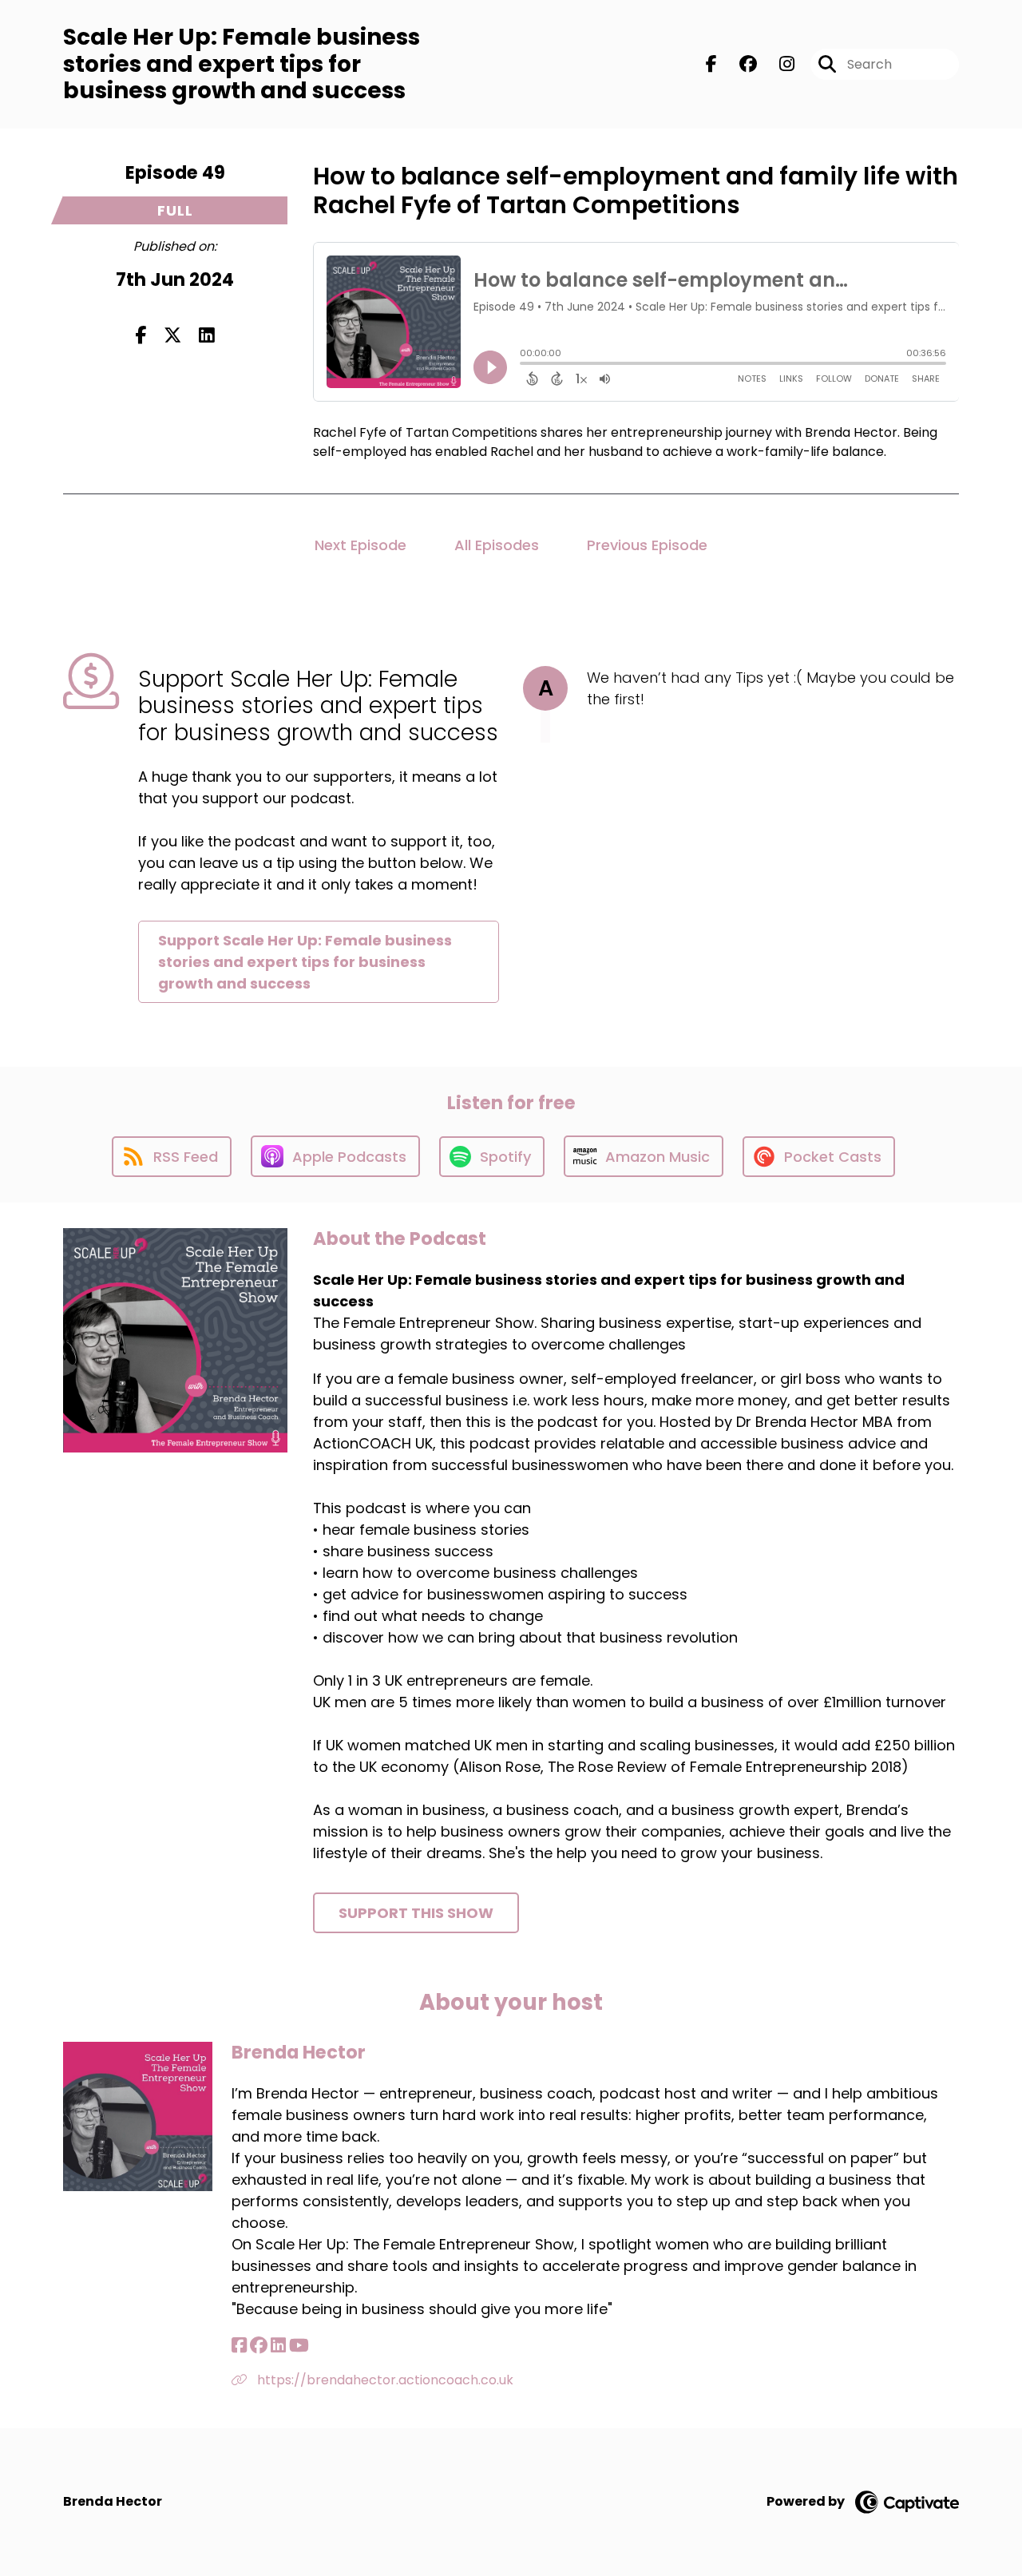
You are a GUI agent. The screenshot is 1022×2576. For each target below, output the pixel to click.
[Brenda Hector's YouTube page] (299, 2346)
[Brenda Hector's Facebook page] (239, 2346)
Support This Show (416, 1913)
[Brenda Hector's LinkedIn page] (278, 2346)
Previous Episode (647, 545)
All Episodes (497, 545)
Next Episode (360, 545)
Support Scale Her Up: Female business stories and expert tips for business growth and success (305, 962)
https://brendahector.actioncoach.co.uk (384, 2380)
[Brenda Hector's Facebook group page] (259, 2346)
